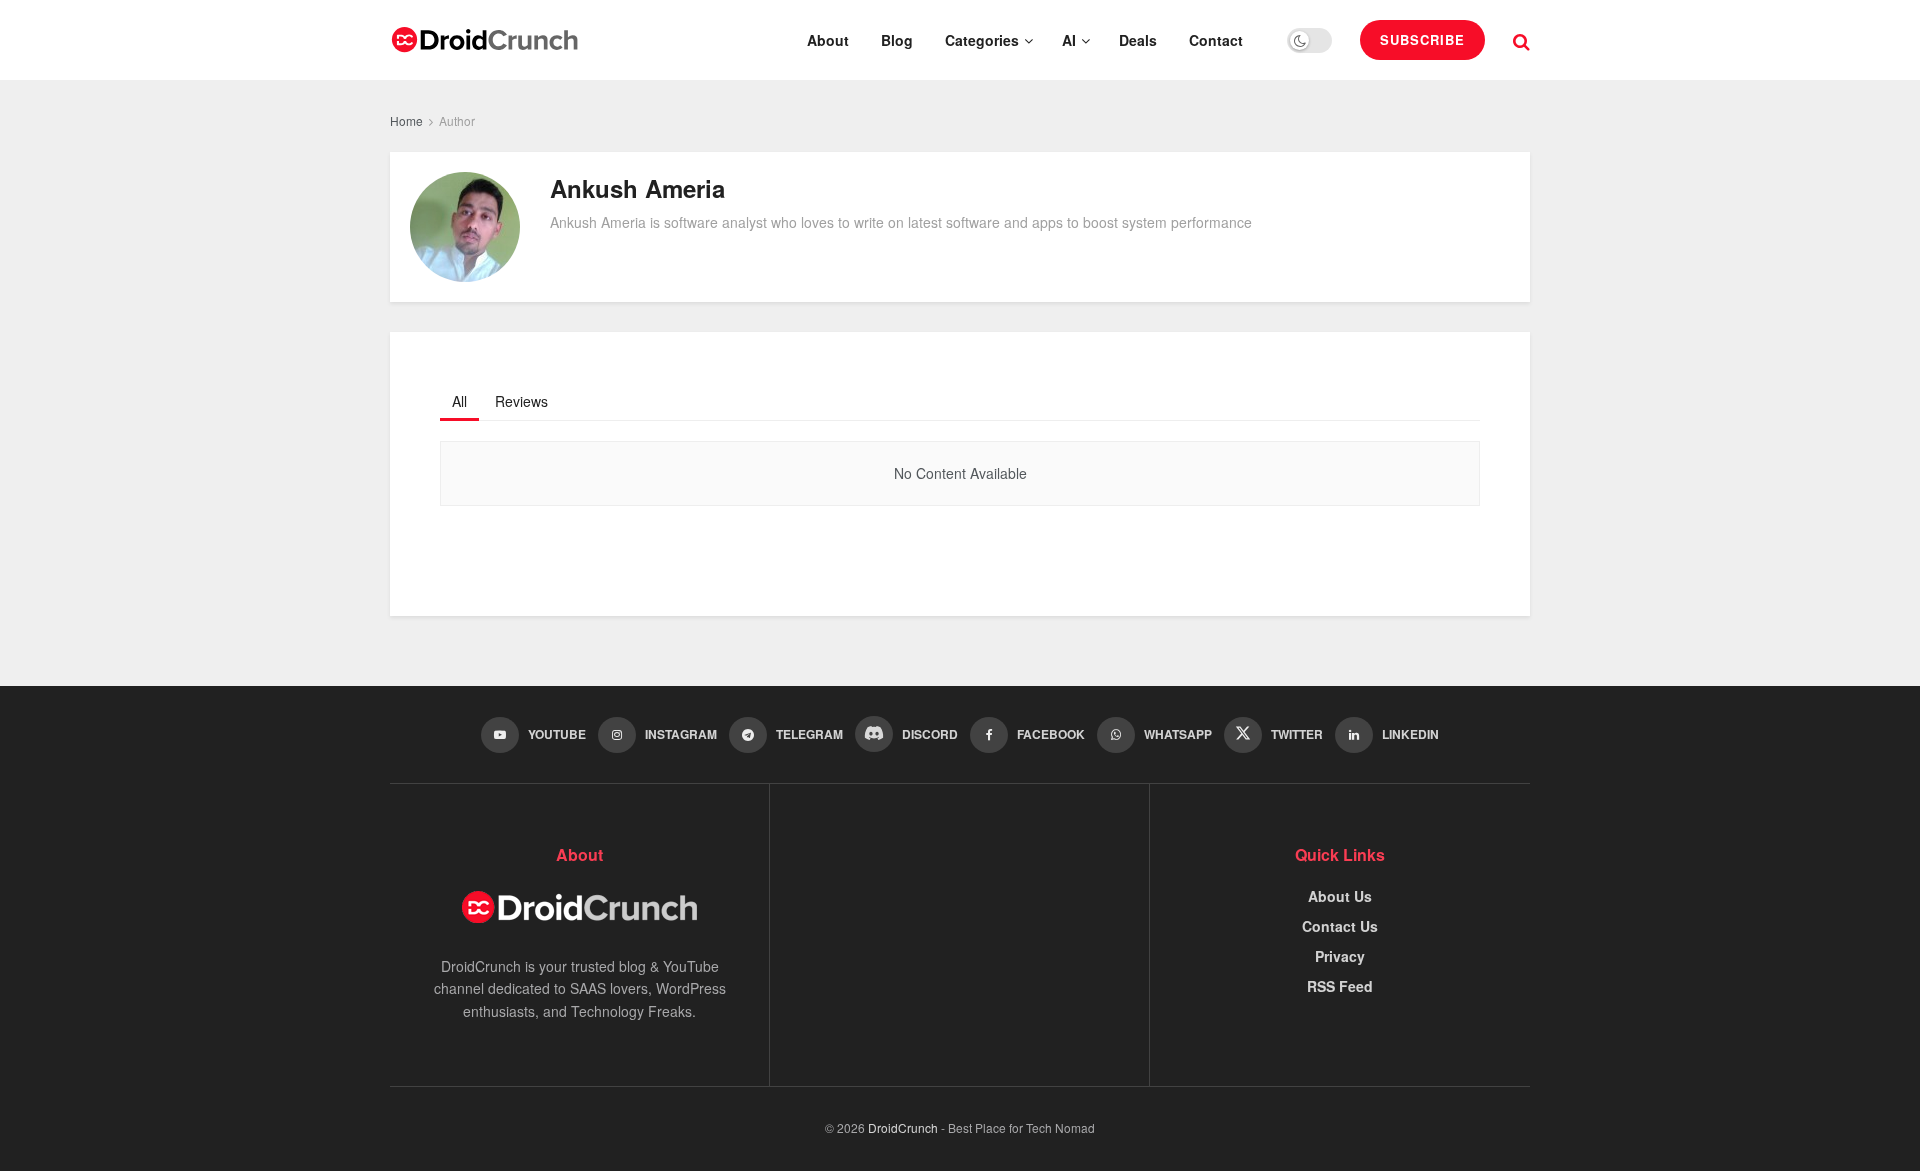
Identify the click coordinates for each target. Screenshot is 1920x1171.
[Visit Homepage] (485, 40)
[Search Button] (1521, 40)
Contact (1216, 40)
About (828, 40)
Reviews (521, 401)
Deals (1138, 40)
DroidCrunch (903, 1127)
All (459, 401)
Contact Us (1340, 926)
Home (406, 120)
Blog (897, 40)
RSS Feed (1340, 986)
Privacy (1340, 956)
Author (457, 120)
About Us (1340, 896)
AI (1069, 40)
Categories (982, 40)
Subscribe (1422, 39)
